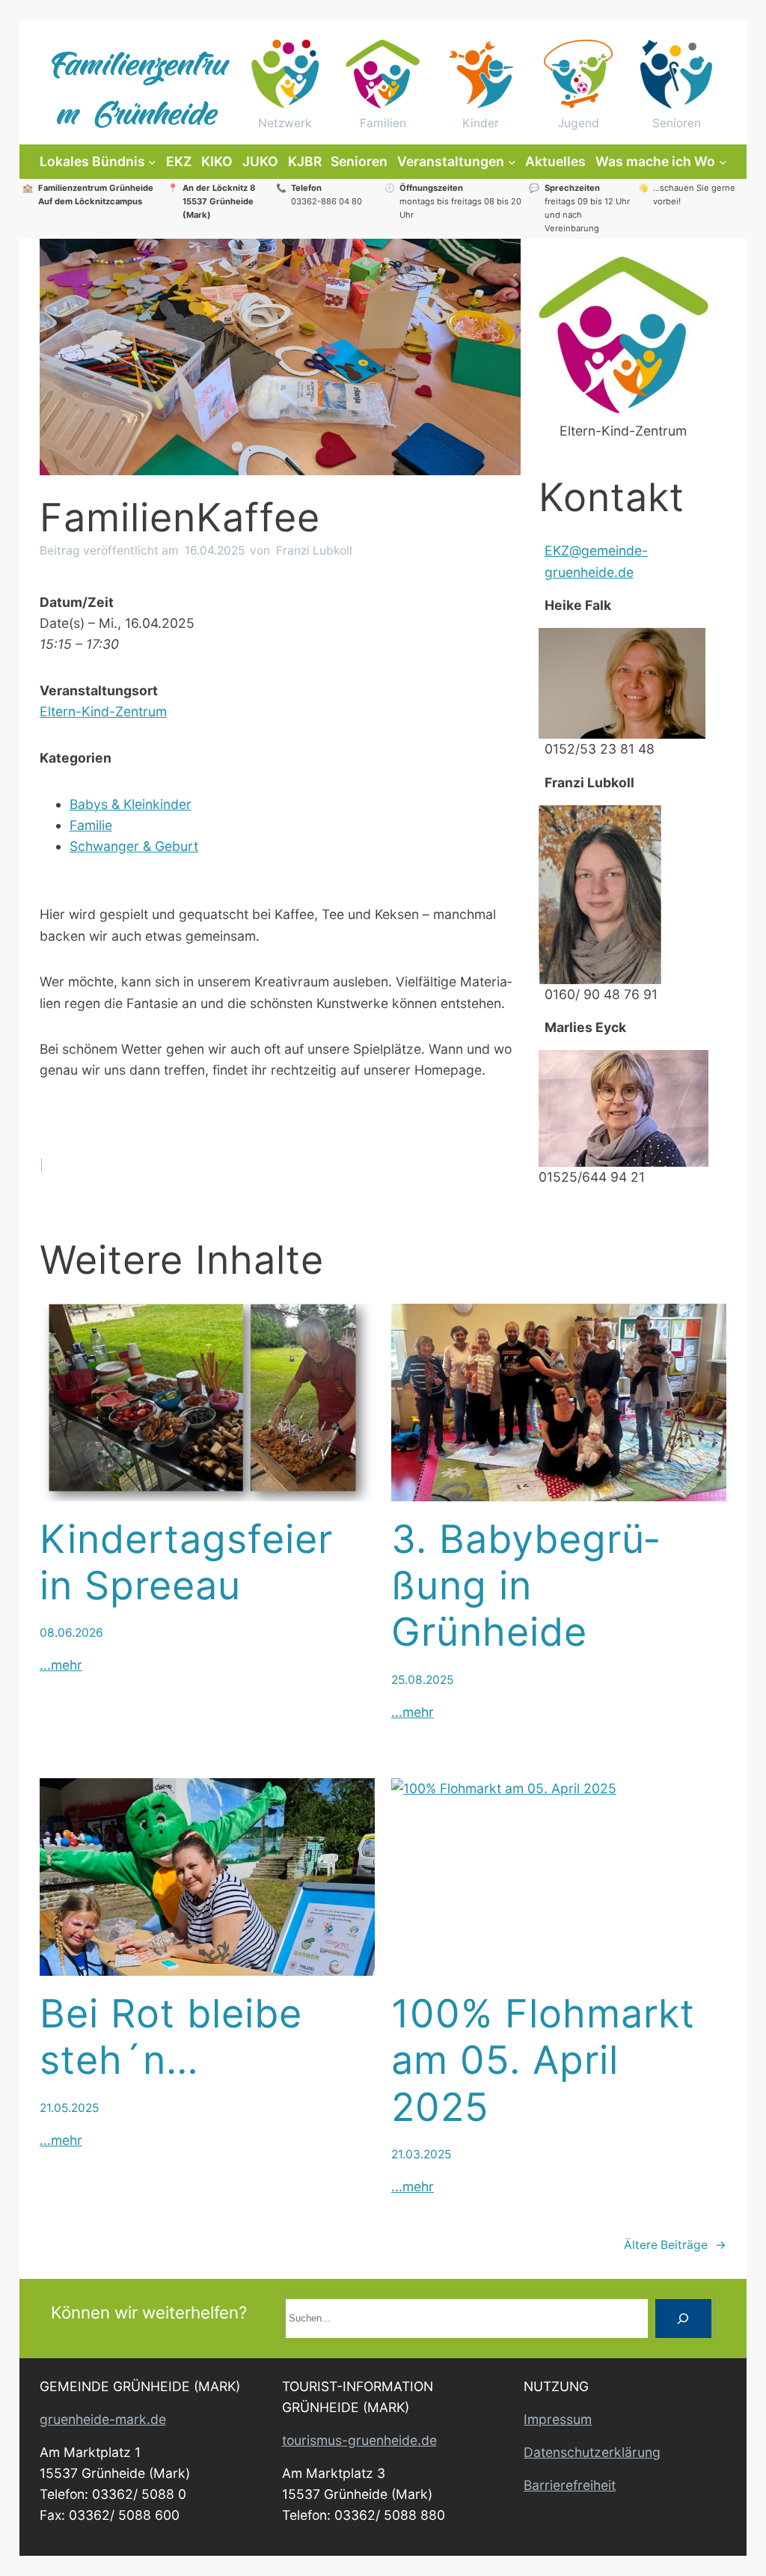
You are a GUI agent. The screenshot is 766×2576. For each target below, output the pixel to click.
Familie (91, 825)
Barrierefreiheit (570, 2485)
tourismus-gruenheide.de (359, 2440)
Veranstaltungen (451, 161)
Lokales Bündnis (92, 161)
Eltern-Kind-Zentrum (103, 711)
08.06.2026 (71, 1633)
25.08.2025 (422, 1680)
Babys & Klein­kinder (131, 804)
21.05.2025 (69, 2108)
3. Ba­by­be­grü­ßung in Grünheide (525, 1586)
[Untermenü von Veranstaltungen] (512, 162)
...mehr (61, 1665)
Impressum (558, 2419)
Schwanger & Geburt (134, 846)
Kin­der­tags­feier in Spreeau (186, 1563)
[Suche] (683, 2318)
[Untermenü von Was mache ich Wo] (723, 162)
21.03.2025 (421, 2154)
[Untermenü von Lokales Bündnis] (152, 162)
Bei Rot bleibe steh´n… (171, 2037)
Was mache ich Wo (655, 161)
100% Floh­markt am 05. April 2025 (543, 2061)
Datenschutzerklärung (592, 2452)
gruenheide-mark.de (103, 2419)
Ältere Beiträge (675, 2245)
